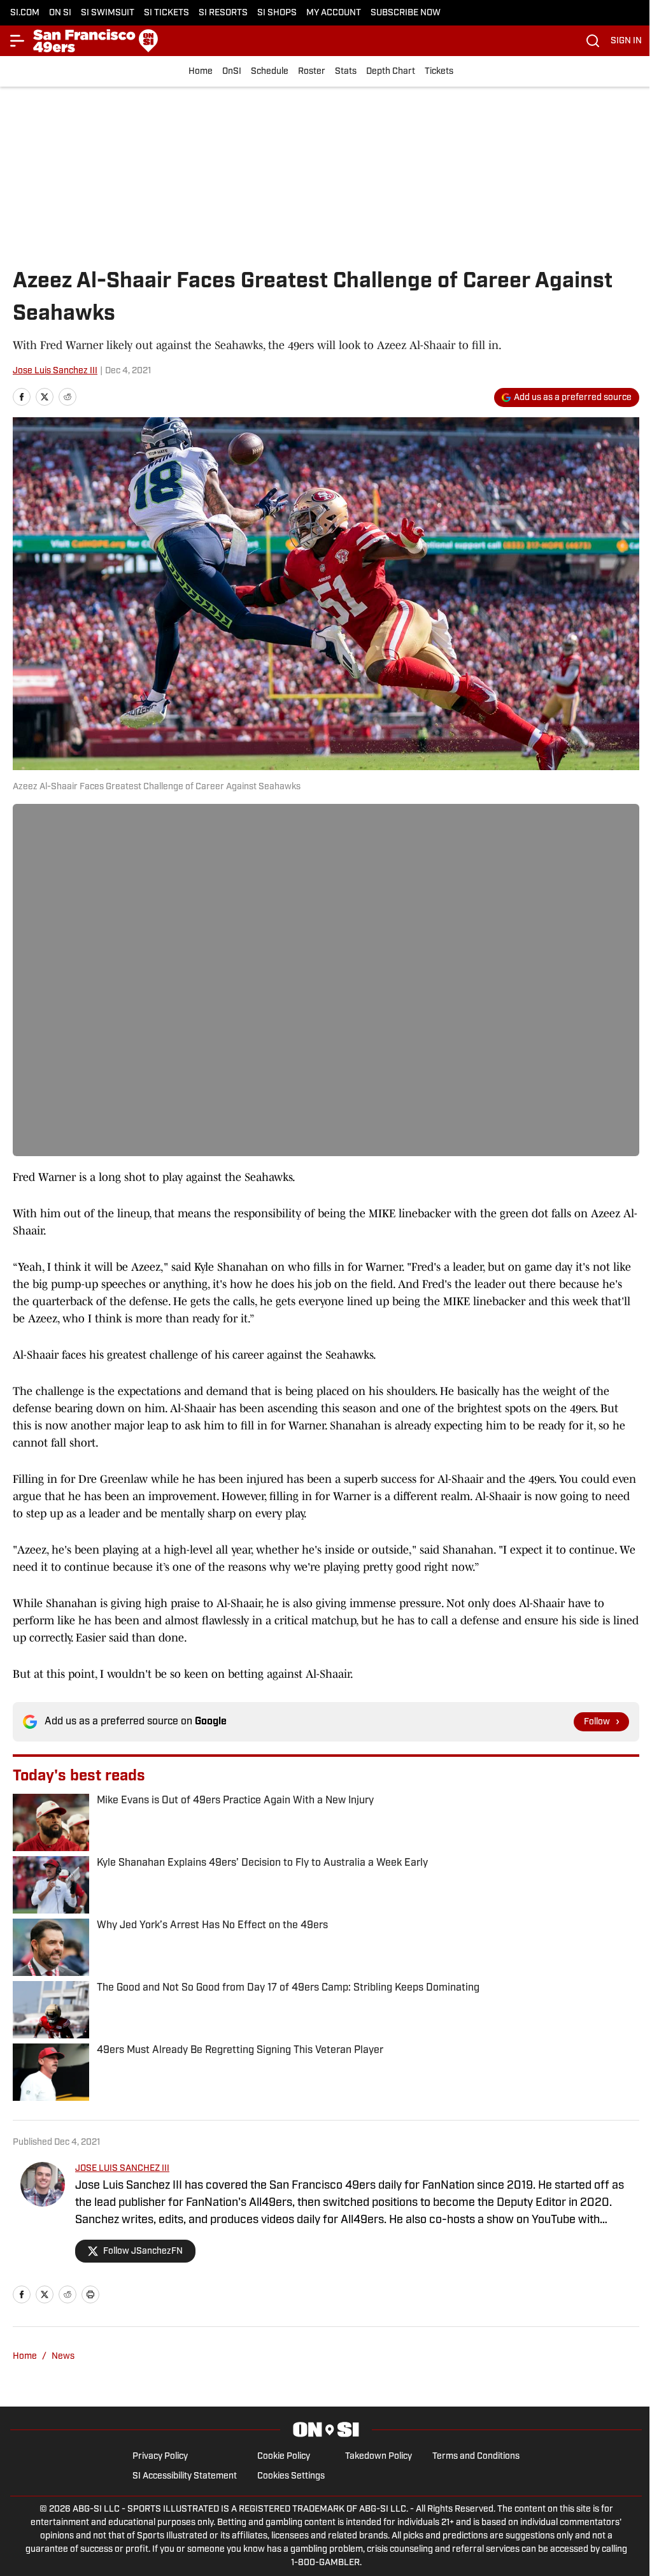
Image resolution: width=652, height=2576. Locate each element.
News (63, 2357)
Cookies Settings (291, 2476)
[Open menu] (18, 41)
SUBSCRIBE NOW (406, 13)
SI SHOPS (277, 13)
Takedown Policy (379, 2457)
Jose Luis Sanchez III (55, 371)
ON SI (60, 13)
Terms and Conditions (476, 2457)
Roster (312, 72)
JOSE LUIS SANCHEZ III (122, 2169)
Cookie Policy (284, 2457)
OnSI (232, 72)
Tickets (439, 72)
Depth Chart (391, 72)
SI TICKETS (167, 13)
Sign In (626, 41)
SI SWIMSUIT (108, 13)
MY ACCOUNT (334, 13)
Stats (346, 72)
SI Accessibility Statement (185, 2476)
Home (201, 72)
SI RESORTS (223, 13)
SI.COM (25, 13)
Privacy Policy (160, 2457)
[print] (90, 2294)
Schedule (270, 72)
